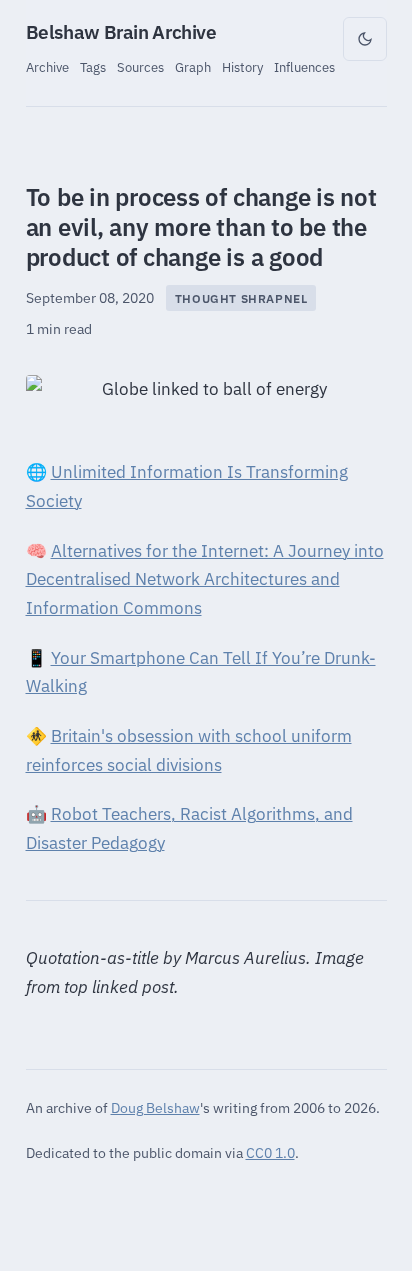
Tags (93, 67)
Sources (140, 67)
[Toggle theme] (365, 39)
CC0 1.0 (270, 1152)
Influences (304, 67)
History (242, 67)
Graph (193, 67)
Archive (47, 67)
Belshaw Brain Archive (121, 32)
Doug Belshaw (155, 1107)
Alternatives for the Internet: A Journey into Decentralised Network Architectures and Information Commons (205, 580)
